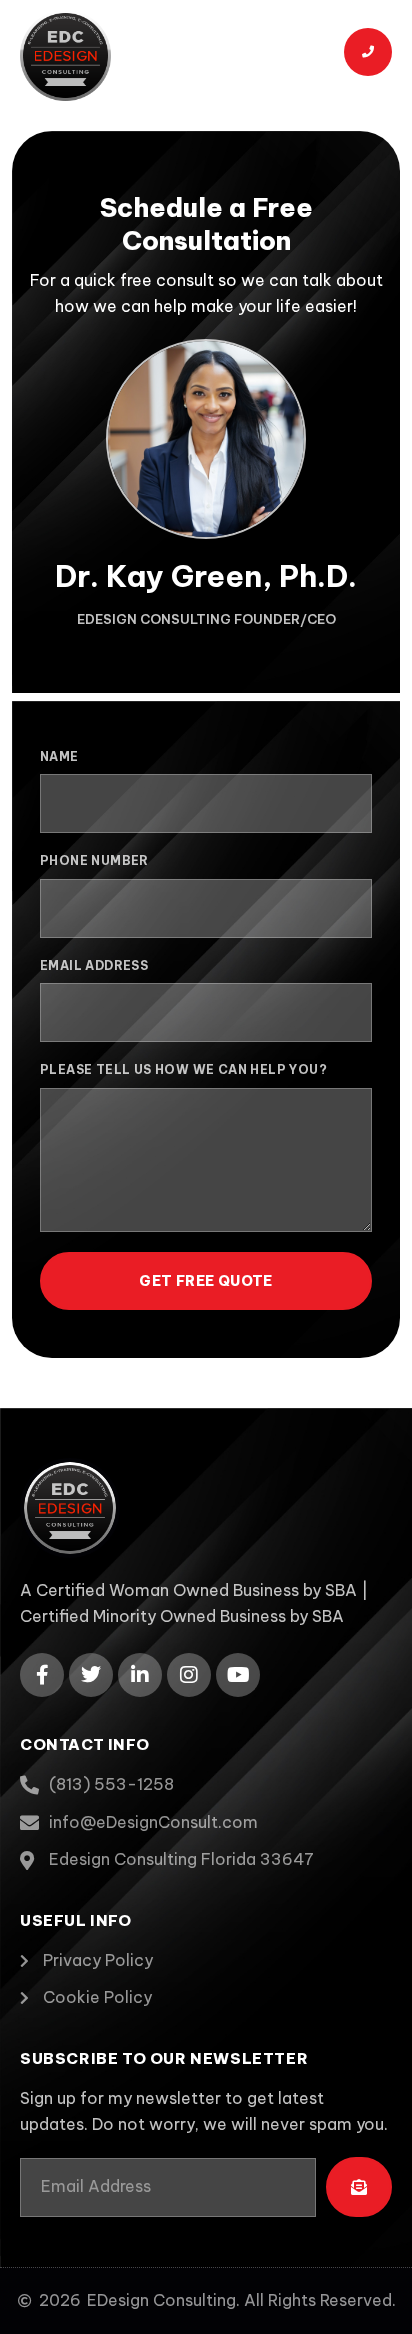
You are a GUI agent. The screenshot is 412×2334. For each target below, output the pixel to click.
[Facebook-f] (42, 1675)
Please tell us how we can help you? (183, 1069)
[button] (295, 55)
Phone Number (94, 860)
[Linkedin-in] (140, 1675)
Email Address (94, 965)
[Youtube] (238, 1675)
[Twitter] (91, 1675)
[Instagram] (189, 1675)
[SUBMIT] (359, 2187)
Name (59, 756)
